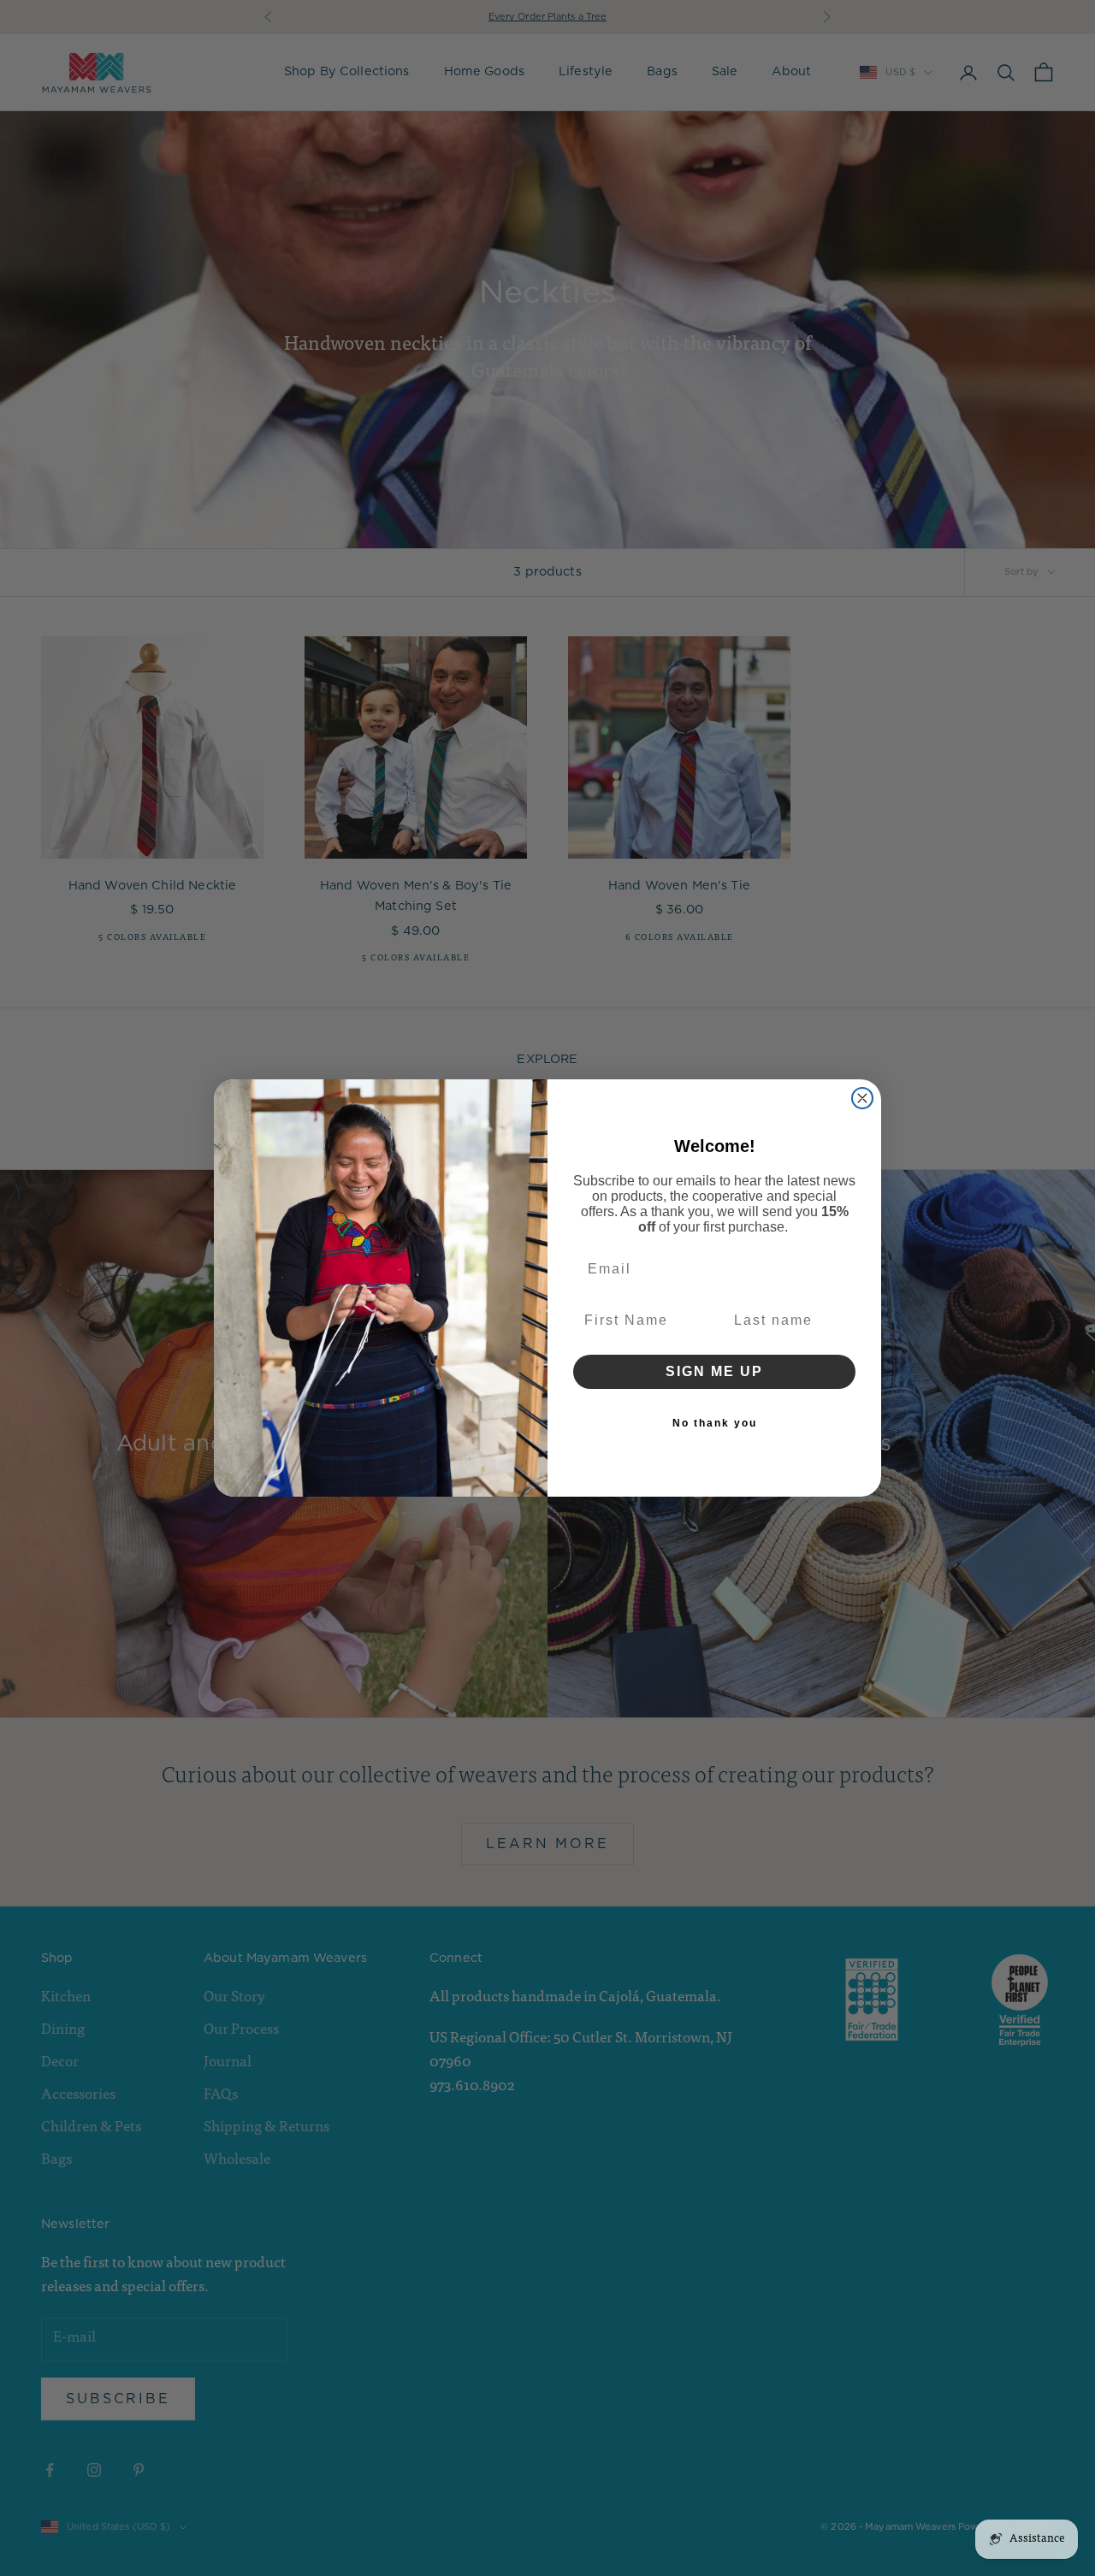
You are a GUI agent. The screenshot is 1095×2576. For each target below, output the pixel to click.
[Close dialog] (862, 1098)
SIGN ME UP (714, 1371)
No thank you (715, 1423)
